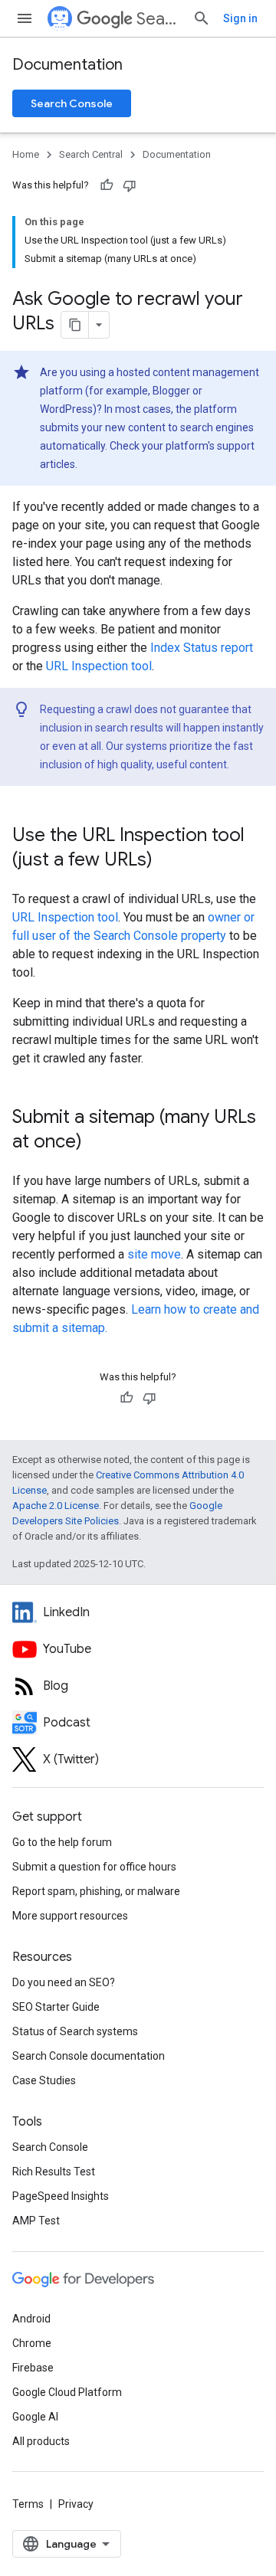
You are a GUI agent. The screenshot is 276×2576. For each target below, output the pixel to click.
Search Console (72, 103)
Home (26, 154)
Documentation (67, 65)
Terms (28, 2504)
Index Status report (202, 648)
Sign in (240, 18)
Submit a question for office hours (94, 1867)
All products (41, 2441)
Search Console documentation (89, 2056)
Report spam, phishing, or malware (96, 1891)
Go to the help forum (62, 1842)
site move (154, 1254)
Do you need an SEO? (64, 1982)
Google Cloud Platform (67, 2392)
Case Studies (44, 2080)
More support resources (70, 1916)
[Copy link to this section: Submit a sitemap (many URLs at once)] (97, 1143)
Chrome (32, 2343)
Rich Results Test (54, 2172)
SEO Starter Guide (56, 2007)
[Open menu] (25, 18)
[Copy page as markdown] (75, 325)
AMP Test (36, 2221)
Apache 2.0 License (56, 1506)
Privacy (76, 2504)
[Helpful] (107, 185)
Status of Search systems (75, 2031)
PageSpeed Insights (61, 2196)
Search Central (158, 19)
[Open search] (202, 18)
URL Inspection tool (99, 666)
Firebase (33, 2368)
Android (31, 2319)
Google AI (35, 2417)
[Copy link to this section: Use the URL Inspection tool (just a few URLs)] (168, 861)
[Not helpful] (130, 185)
